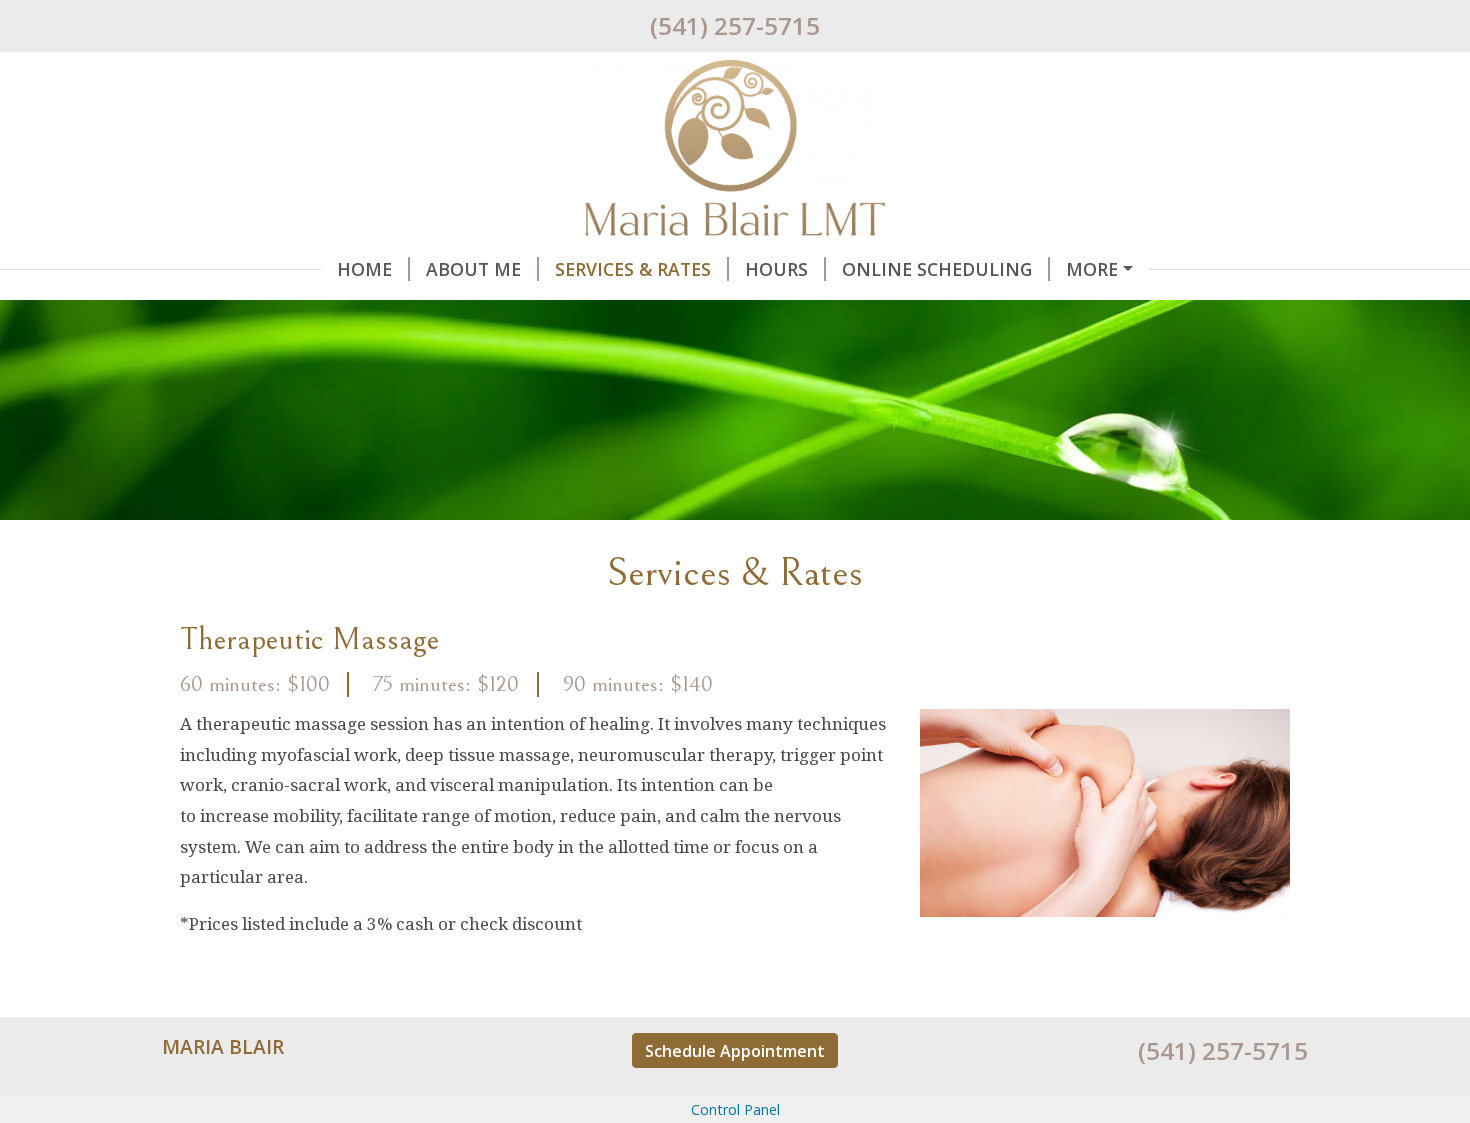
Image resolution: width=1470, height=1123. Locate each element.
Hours (776, 269)
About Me (473, 269)
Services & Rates (633, 269)
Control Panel (735, 1109)
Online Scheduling (937, 269)
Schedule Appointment (735, 1051)
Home (364, 269)
